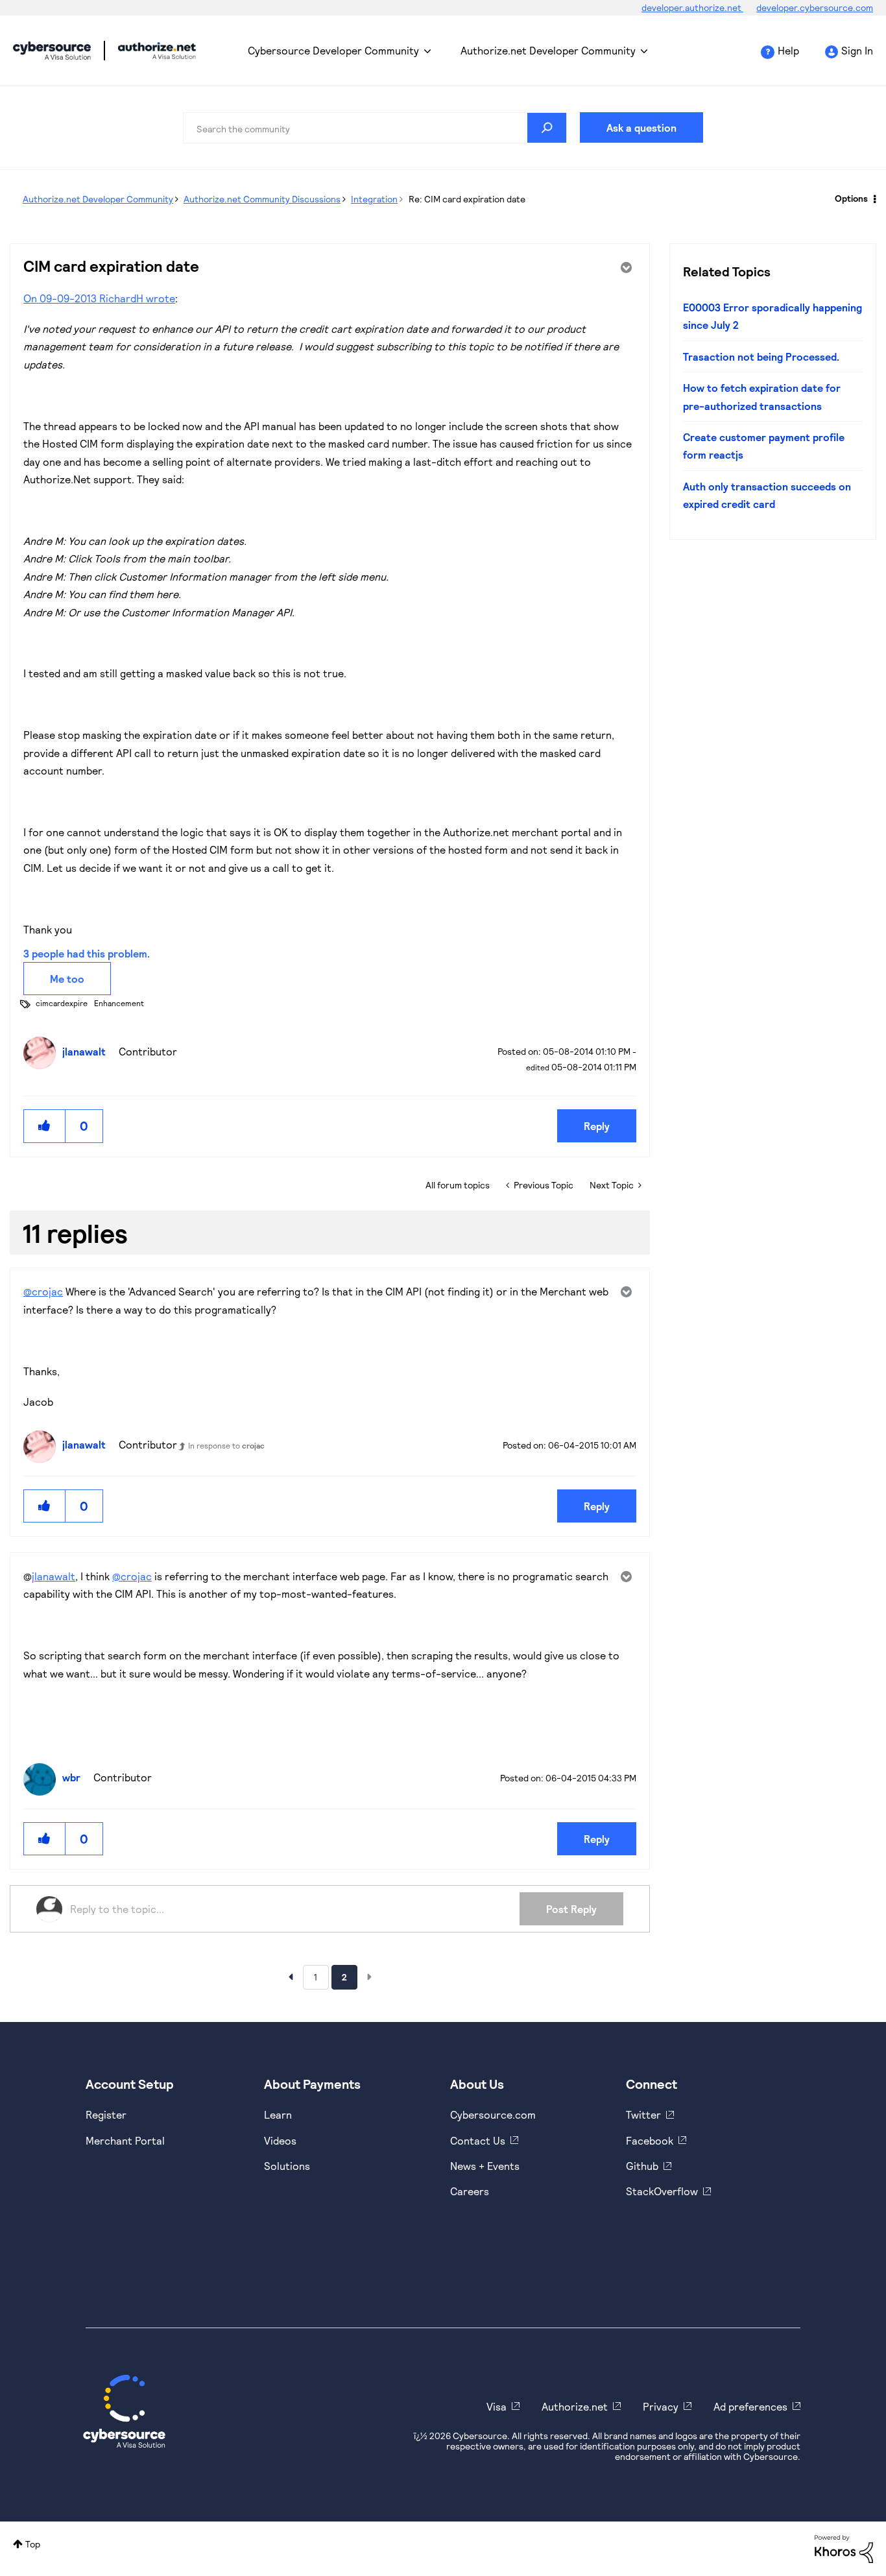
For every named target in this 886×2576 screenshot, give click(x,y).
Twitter (643, 2114)
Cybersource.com (493, 2114)
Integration (374, 199)
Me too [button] (67, 979)
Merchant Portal (125, 2140)
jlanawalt (54, 1576)
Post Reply (571, 1909)
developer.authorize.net (692, 7)
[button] (45, 1126)
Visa (497, 2406)
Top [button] (33, 2544)
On (31, 298)
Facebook (650, 2140)
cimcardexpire (62, 1003)
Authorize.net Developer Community (548, 50)
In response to (226, 1445)
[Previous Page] (291, 1977)
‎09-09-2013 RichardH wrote (107, 298)
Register (106, 2114)
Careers (470, 2191)
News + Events (485, 2166)
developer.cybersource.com (815, 7)
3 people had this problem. (87, 953)
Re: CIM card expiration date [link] (467, 199)
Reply (597, 1126)
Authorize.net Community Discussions (262, 199)
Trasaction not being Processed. (761, 356)
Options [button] (851, 198)
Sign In (857, 50)
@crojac (43, 1291)
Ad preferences (750, 2406)
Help (788, 50)
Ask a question (641, 127)
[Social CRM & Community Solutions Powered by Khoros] (844, 2548)
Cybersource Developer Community (52, 51)
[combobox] (375, 128)
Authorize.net (575, 2406)
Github (642, 2166)
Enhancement (119, 1003)
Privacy (661, 2406)
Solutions (287, 2166)
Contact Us (478, 2140)
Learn (278, 2114)
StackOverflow (662, 2191)
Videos (280, 2140)
